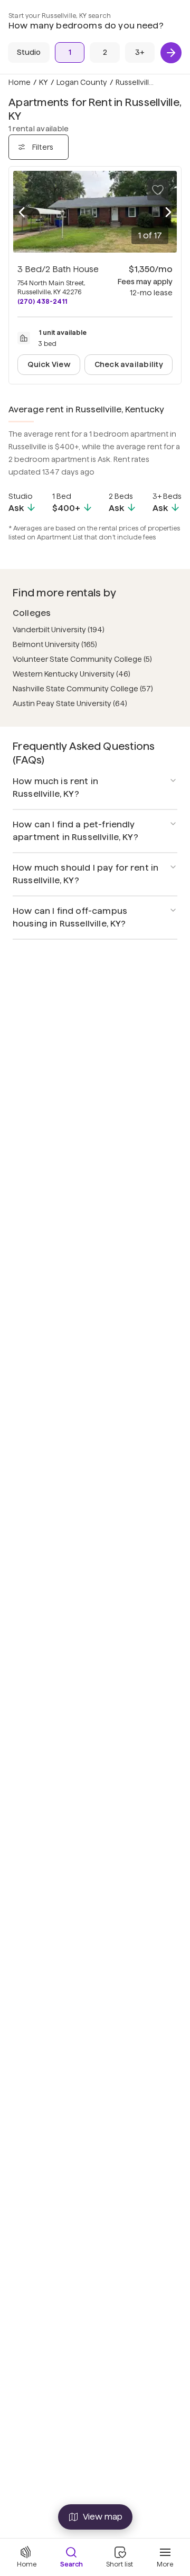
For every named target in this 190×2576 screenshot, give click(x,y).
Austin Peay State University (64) (70, 703)
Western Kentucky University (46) (72, 674)
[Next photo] (168, 212)
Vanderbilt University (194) (59, 630)
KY (44, 82)
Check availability (129, 364)
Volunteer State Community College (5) (82, 659)
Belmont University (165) (55, 644)
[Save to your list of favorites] (158, 190)
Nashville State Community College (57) (83, 689)
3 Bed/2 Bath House (58, 269)
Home (20, 82)
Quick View (49, 364)
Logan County (82, 82)
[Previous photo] (22, 212)
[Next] (171, 53)
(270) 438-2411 (42, 301)
